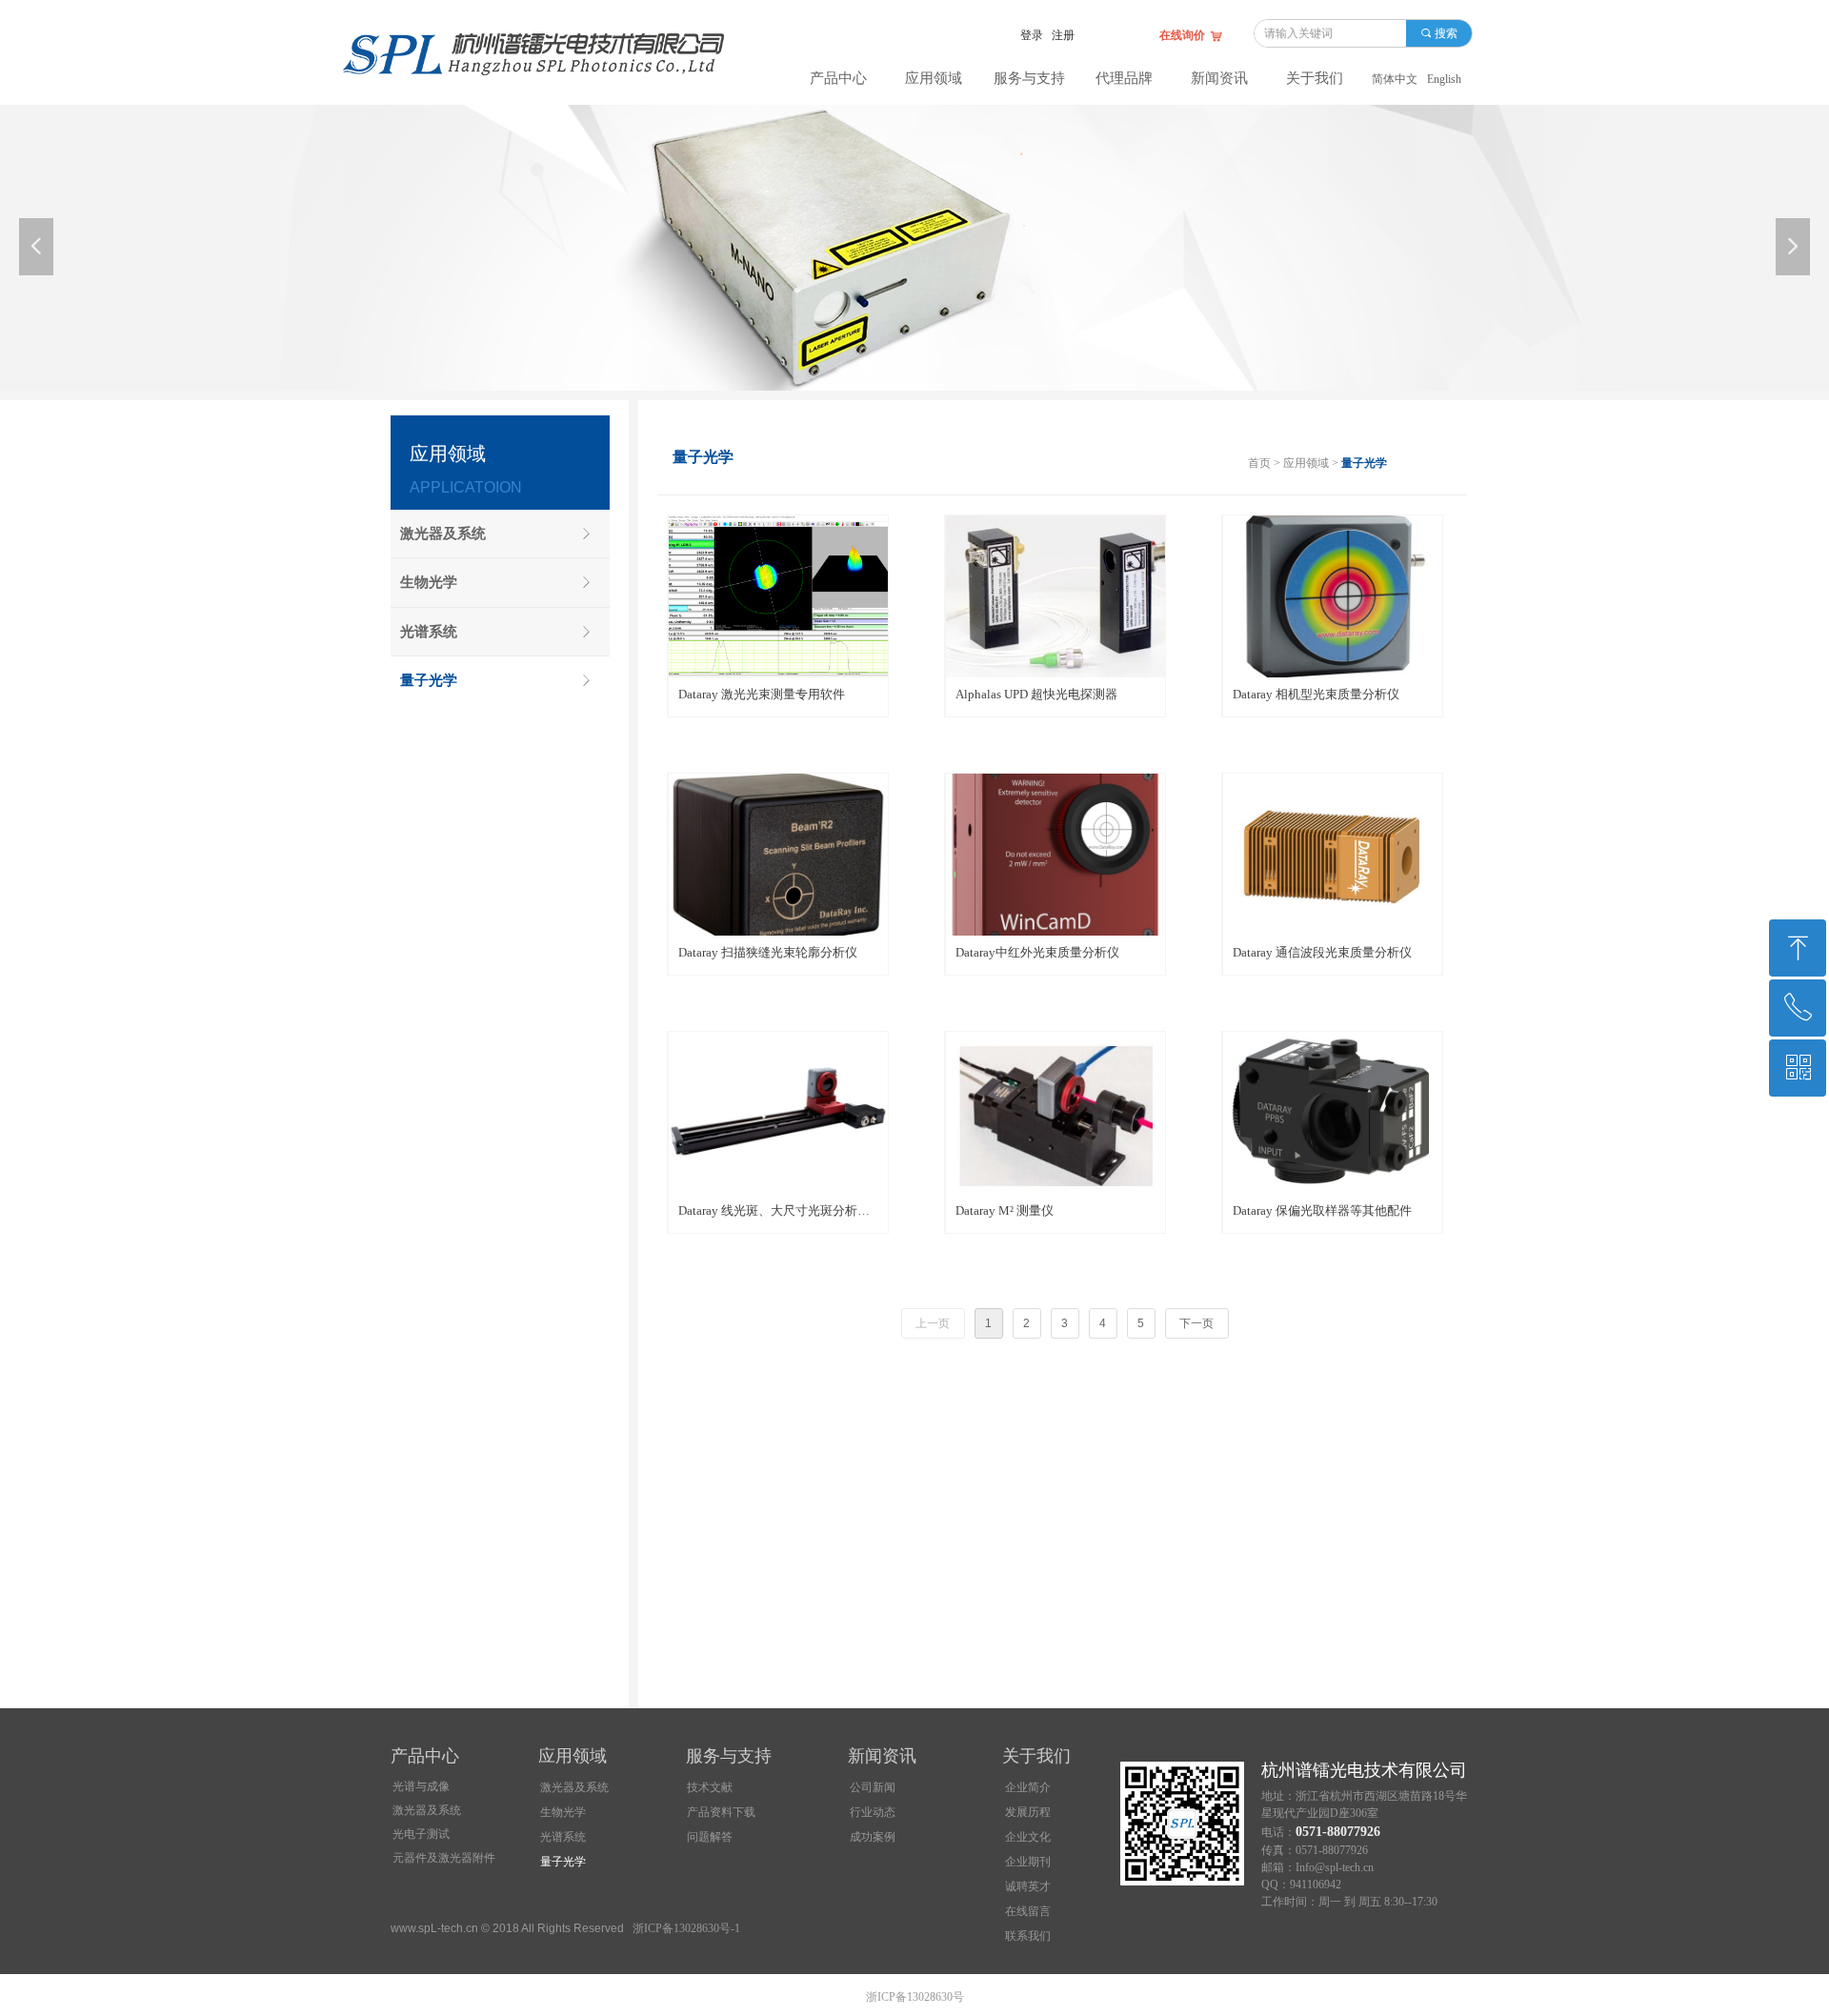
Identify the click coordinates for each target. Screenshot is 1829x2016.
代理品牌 (1124, 78)
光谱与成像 (421, 1786)
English (1444, 79)
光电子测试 (421, 1834)
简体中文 (1395, 79)
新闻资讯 (1219, 78)
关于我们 (1315, 78)
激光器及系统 (427, 1810)
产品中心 (838, 78)
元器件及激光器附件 (444, 1858)
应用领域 (934, 78)
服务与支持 (1029, 78)
